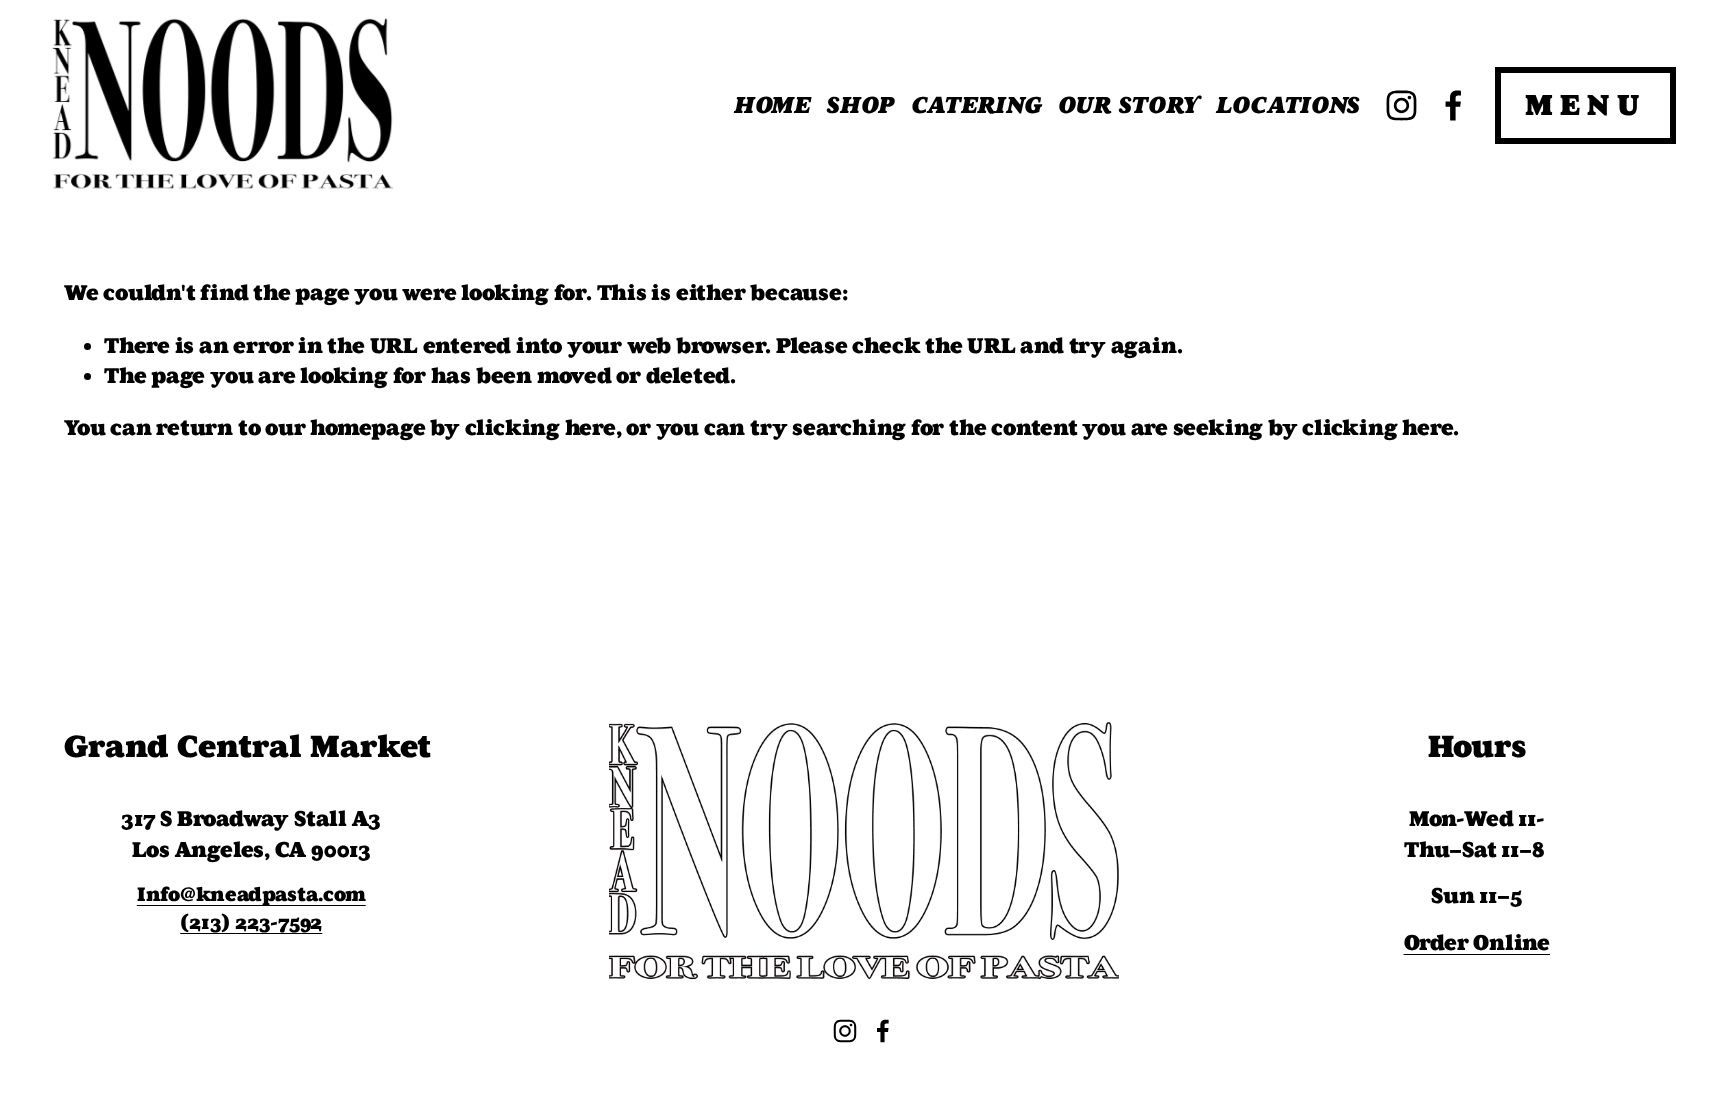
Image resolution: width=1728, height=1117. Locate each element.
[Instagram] (1401, 105)
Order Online (1477, 943)
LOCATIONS (1288, 105)
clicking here (540, 428)
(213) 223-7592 (251, 922)
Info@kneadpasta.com (251, 894)
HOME (772, 105)
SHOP (860, 105)
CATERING (977, 105)
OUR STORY (1129, 105)
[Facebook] (1453, 105)
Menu (1585, 105)
